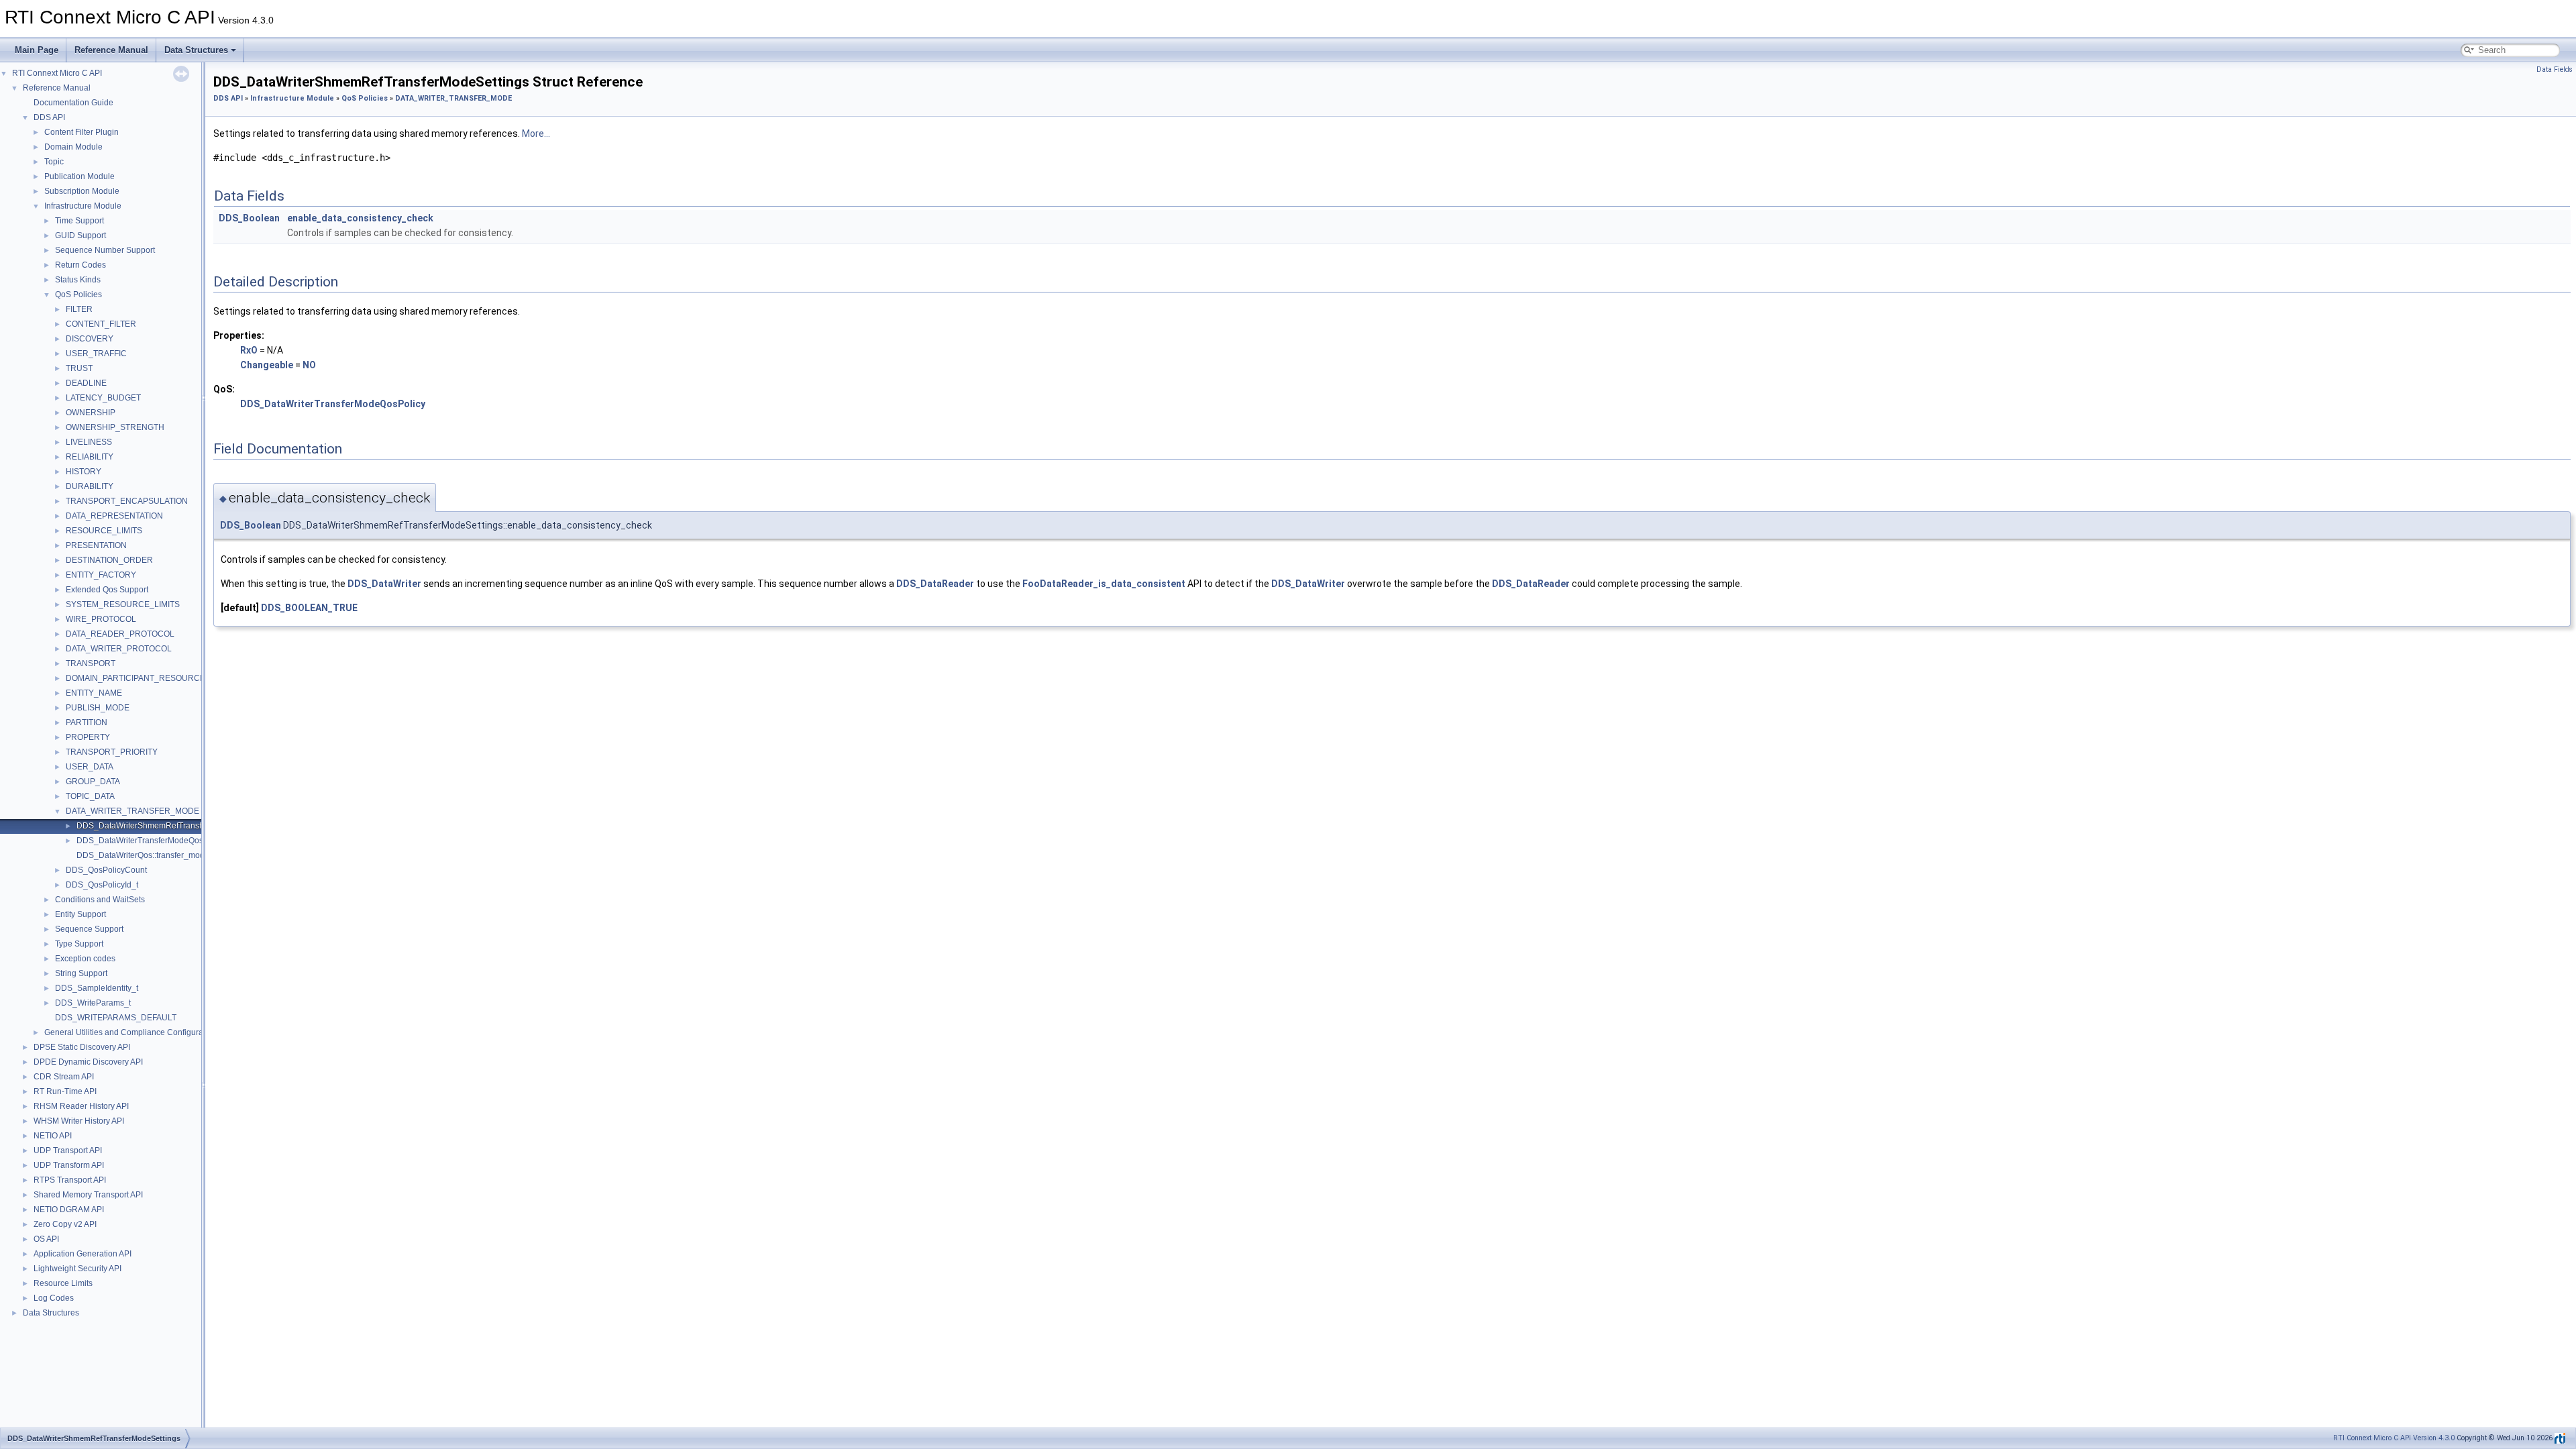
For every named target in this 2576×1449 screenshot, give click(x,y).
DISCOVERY (90, 339)
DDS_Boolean (249, 218)
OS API (46, 1239)
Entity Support (80, 914)
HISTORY (84, 472)
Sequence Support (89, 929)
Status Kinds (78, 280)
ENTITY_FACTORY (101, 575)
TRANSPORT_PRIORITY (112, 752)
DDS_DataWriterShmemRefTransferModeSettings (168, 826)
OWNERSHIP (91, 413)
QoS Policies (78, 294)
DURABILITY (90, 486)
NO (309, 365)
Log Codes (54, 1298)
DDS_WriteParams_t (93, 1003)
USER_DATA (90, 767)
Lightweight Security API (77, 1269)
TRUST (79, 368)
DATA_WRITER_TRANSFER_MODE (132, 811)
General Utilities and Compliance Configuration (130, 1032)
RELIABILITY (90, 457)
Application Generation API (83, 1254)
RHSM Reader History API (81, 1106)
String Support (81, 973)
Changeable (267, 365)
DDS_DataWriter (384, 584)
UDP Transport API (68, 1150)
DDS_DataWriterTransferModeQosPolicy (151, 841)
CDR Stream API (64, 1077)
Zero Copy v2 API (65, 1224)
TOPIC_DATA (90, 796)
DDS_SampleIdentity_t (97, 988)
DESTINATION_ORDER (109, 560)
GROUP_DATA (93, 782)
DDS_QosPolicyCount (106, 870)
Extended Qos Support (107, 590)
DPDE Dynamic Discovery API (88, 1062)
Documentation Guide (73, 103)
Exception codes (85, 959)
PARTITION (87, 722)
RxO (249, 350)
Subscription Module (82, 191)
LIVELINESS (89, 442)
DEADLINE (86, 383)
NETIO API (53, 1136)
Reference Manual (111, 50)
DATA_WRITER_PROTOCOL (119, 649)
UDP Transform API (69, 1165)
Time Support (79, 221)
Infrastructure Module (83, 206)
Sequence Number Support (105, 250)
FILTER (79, 309)
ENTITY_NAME (94, 693)
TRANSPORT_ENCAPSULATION (127, 501)
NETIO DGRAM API (69, 1210)
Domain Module (73, 147)
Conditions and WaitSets (100, 900)
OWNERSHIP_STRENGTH (115, 427)
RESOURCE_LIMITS (104, 531)
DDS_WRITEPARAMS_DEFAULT (116, 1018)
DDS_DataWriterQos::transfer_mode (143, 855)
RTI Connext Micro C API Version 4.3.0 (2394, 1438)
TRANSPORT (91, 663)
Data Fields (2555, 69)
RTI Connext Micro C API (57, 73)
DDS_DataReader (935, 584)
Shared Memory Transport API (88, 1195)
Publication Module (79, 176)
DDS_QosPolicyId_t (102, 885)
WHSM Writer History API (79, 1121)
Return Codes (80, 265)
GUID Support (80, 235)
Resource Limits (63, 1283)
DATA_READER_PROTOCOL (120, 634)
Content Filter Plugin (82, 132)
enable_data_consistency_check (360, 218)
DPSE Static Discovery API (82, 1047)
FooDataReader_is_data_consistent (1104, 584)
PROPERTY (88, 737)
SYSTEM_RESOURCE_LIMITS (123, 604)
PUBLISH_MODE (98, 708)
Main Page (37, 50)
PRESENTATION (96, 545)
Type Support (79, 944)
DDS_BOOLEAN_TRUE (309, 608)
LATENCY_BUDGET (103, 398)
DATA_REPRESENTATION (114, 516)
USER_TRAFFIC (96, 354)
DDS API (49, 117)
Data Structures (196, 50)
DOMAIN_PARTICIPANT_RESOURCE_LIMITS (151, 678)
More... (536, 133)
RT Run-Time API (65, 1091)
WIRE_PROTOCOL (101, 619)
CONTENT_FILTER (101, 324)
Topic (54, 162)
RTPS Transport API (70, 1180)
